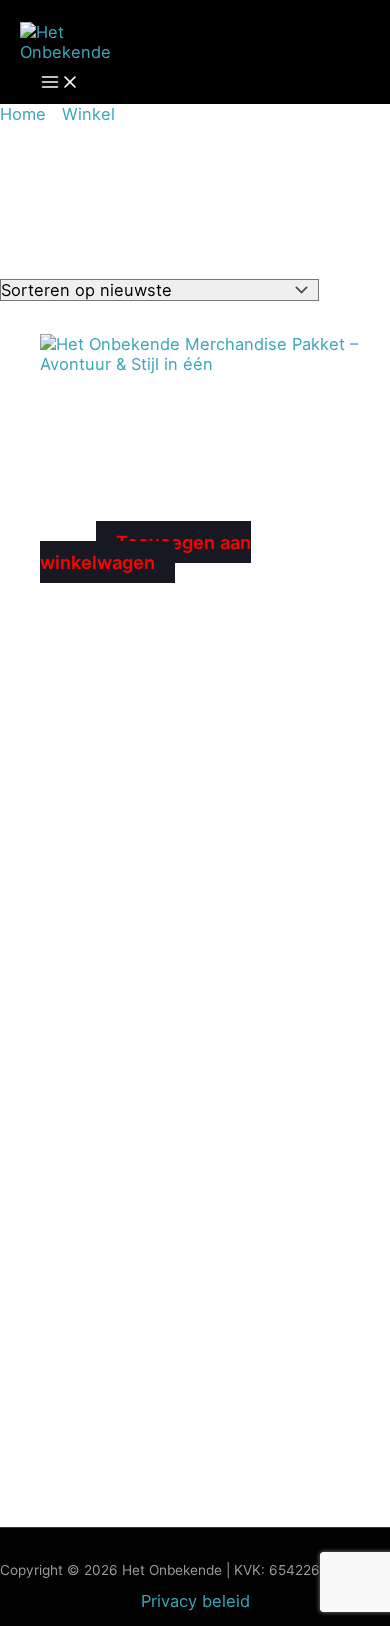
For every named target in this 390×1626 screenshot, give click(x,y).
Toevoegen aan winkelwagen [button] (145, 552)
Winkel (88, 114)
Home (23, 114)
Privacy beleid (195, 1601)
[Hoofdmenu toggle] (60, 83)
